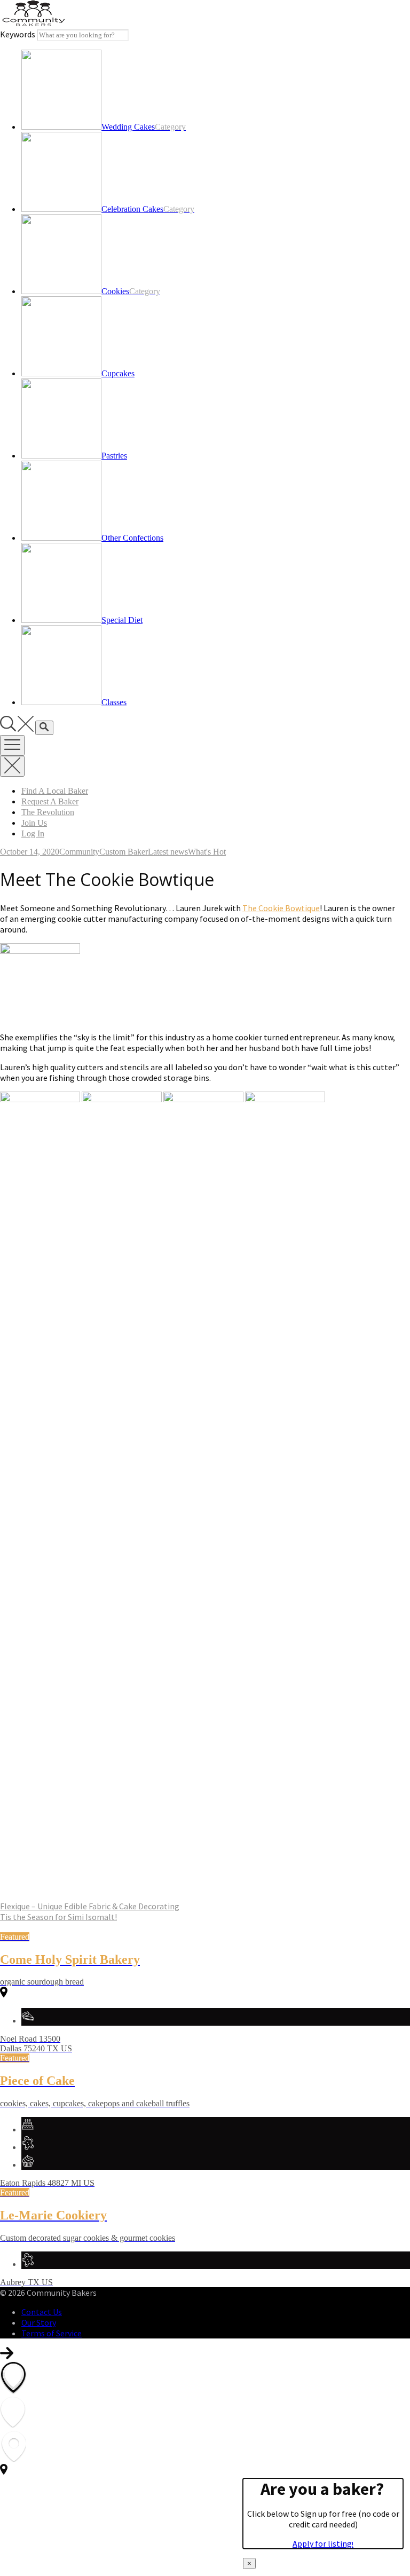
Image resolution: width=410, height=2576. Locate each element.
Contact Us (42, 2312)
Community (79, 852)
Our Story (39, 2322)
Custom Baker (124, 852)
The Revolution (48, 812)
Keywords (18, 34)
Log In (33, 833)
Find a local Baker (55, 791)
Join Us (34, 823)
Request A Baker (50, 801)
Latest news (168, 852)
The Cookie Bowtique (281, 908)
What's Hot (207, 852)
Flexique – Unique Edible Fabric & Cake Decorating (90, 1906)
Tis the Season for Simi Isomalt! (58, 1917)
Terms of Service (52, 2333)
